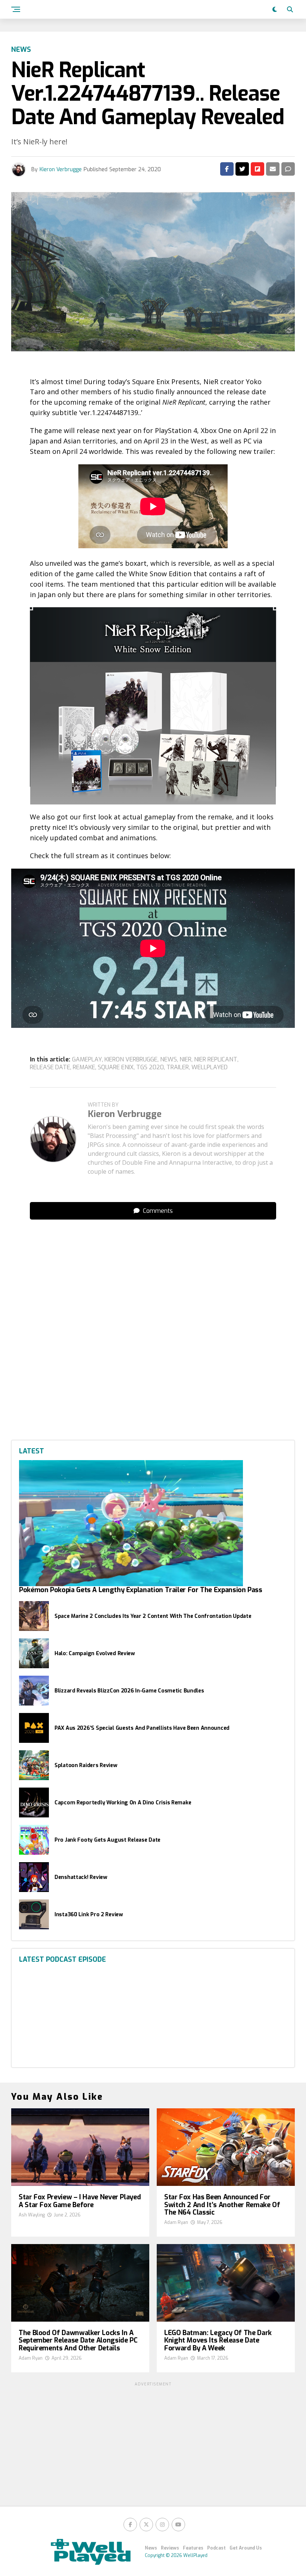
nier (185, 1060)
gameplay (87, 1060)
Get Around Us (246, 2548)
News (151, 2548)
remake (84, 1067)
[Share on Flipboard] (257, 169)
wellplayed (210, 1067)
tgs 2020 (150, 1067)
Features (193, 2548)
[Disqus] (153, 1319)
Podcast (216, 2548)
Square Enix (116, 1067)
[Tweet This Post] (242, 169)
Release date (50, 1067)
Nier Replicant (216, 1060)
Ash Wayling (32, 2215)
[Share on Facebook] (227, 169)
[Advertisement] (153, 943)
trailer (178, 1067)
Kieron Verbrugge (61, 170)
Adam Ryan (176, 2222)
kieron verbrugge (131, 1060)
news (168, 1060)
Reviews (170, 2548)
